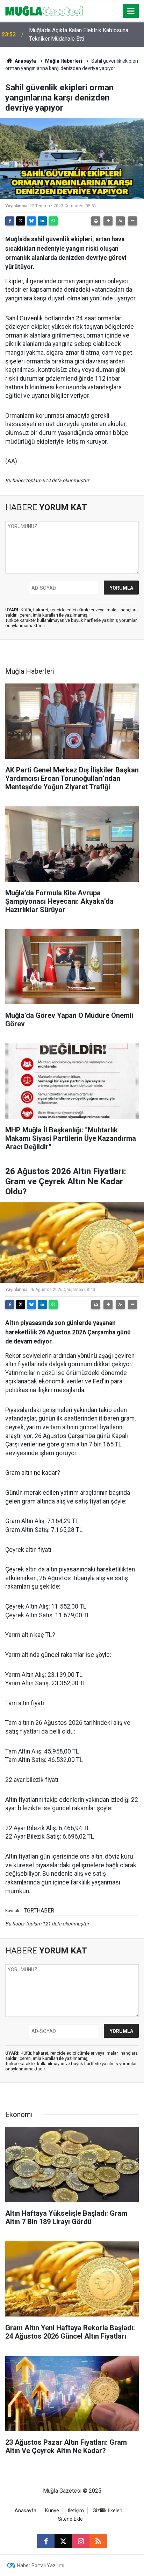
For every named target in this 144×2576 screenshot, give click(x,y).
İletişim (76, 2511)
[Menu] (131, 11)
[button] (108, 221)
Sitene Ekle (70, 2519)
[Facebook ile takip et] (46, 2541)
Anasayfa (25, 61)
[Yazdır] (96, 221)
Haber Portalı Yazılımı (41, 2565)
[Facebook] (10, 221)
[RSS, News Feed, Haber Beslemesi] (98, 2541)
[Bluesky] (31, 221)
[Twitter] (21, 221)
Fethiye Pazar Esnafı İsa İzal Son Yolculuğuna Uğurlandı (84, 34)
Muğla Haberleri (64, 61)
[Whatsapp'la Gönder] (53, 221)
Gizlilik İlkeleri (107, 2511)
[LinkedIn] (42, 221)
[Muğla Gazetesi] (44, 10)
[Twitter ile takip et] (63, 2541)
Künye (52, 2511)
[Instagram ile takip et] (81, 2541)
